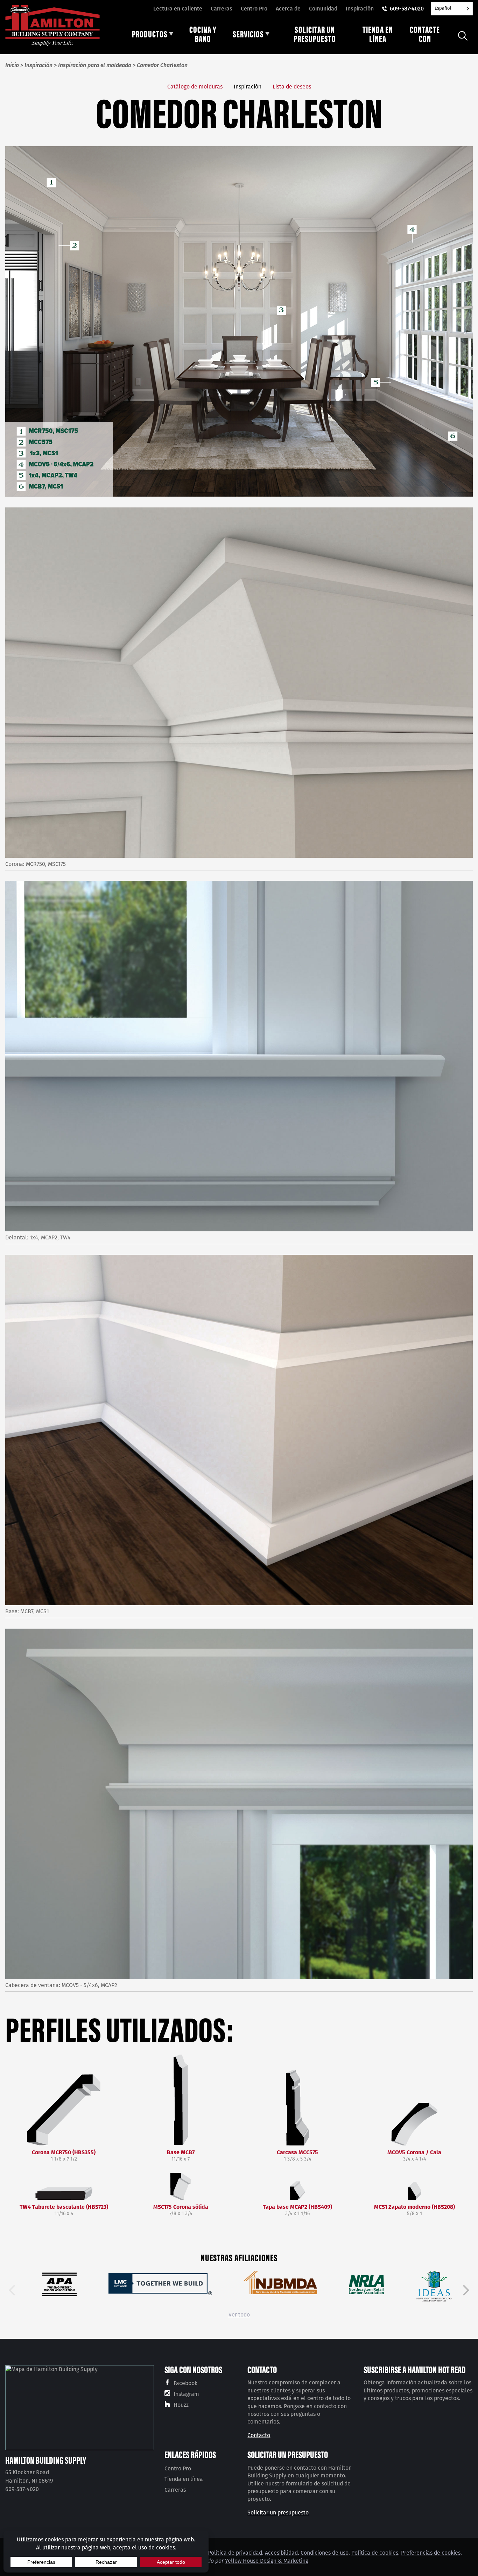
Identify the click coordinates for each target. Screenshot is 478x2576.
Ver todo (239, 2315)
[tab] (153, 36)
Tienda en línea (184, 2479)
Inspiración (360, 9)
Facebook (185, 2383)
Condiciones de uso (325, 2553)
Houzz (181, 2405)
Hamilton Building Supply (46, 2460)
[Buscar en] (463, 36)
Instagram (186, 2394)
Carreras (222, 9)
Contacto (259, 2435)
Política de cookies (375, 2553)
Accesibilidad (281, 2553)
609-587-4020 (407, 9)
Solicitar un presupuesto (278, 2513)
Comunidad (323, 9)
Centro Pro (254, 9)
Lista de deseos (292, 87)
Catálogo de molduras (195, 87)
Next (466, 2290)
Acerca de (288, 9)
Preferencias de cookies (431, 2553)
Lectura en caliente (178, 9)
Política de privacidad (235, 2553)
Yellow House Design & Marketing (267, 2561)
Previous (12, 2290)
